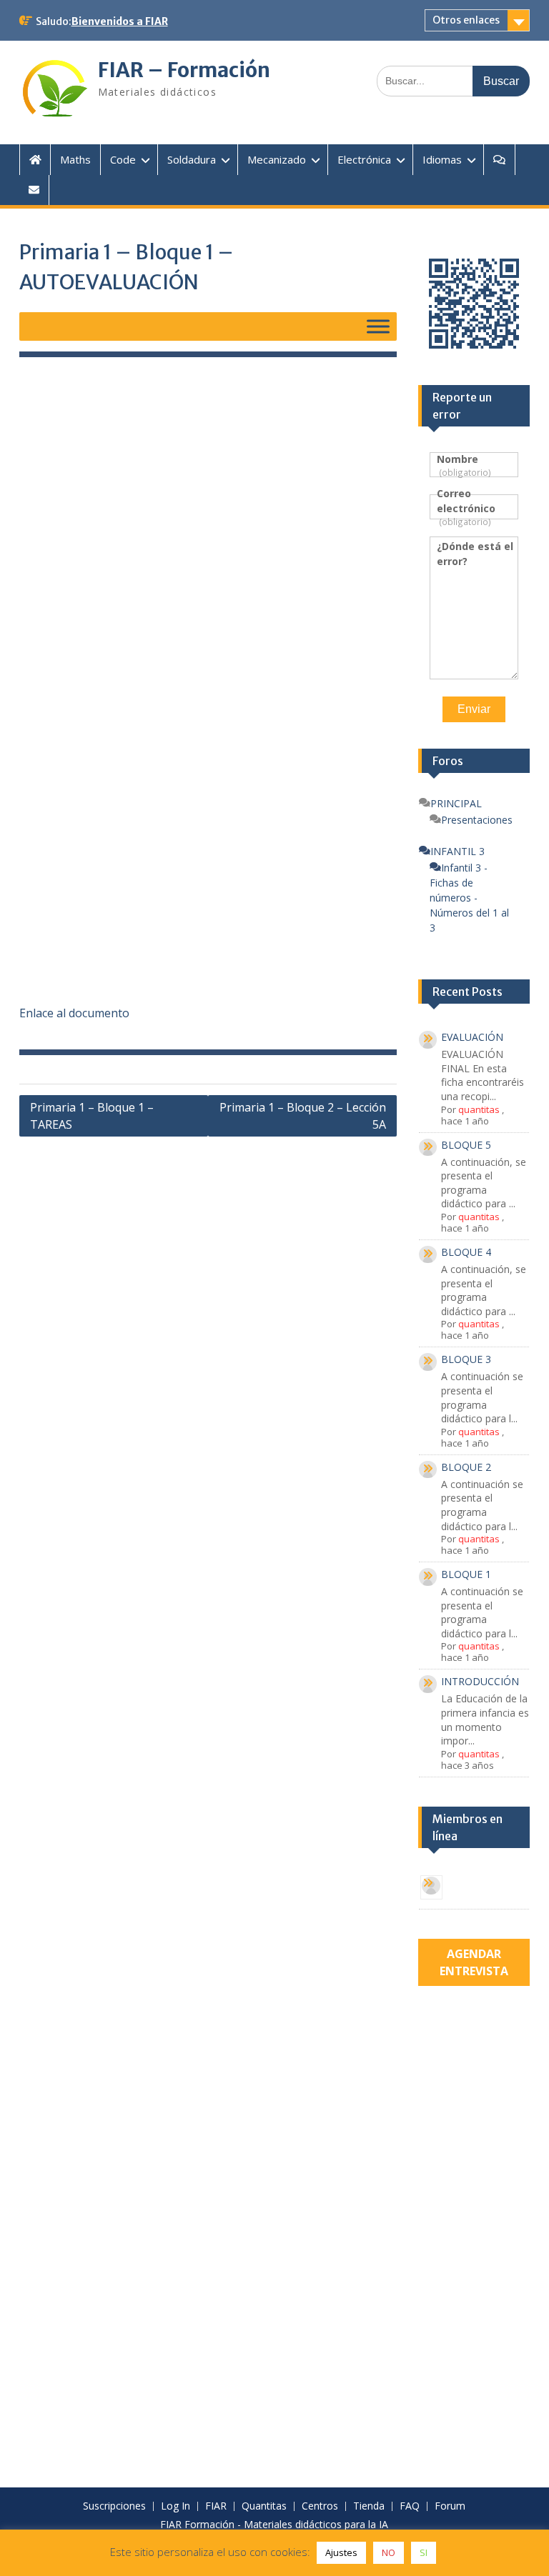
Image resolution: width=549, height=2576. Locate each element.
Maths (75, 159)
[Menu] (378, 326)
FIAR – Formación (184, 70)
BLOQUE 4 (466, 1252)
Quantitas (264, 2506)
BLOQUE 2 (466, 1467)
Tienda (369, 2506)
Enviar (474, 709)
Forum (450, 2506)
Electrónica (364, 159)
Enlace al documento (74, 1013)
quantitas (479, 1109)
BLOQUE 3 (466, 1359)
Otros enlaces (466, 20)
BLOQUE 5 (466, 1145)
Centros (320, 2506)
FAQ (410, 2506)
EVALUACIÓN (472, 1037)
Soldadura (192, 159)
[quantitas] (431, 1888)
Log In (175, 2506)
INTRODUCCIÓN (480, 1681)
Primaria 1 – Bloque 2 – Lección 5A (303, 1116)
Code (123, 159)
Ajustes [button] (341, 2552)
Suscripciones (114, 2506)
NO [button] (389, 2552)
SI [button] (424, 2552)
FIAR (216, 2506)
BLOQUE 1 (466, 1574)
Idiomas (442, 159)
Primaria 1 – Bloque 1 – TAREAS (92, 1116)
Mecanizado (277, 159)
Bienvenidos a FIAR (120, 21)
